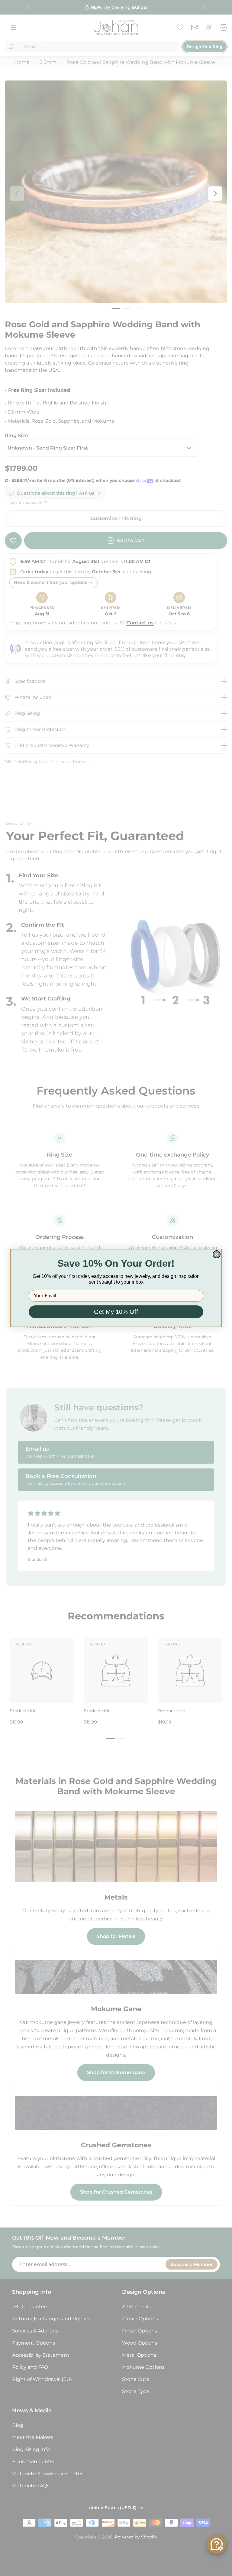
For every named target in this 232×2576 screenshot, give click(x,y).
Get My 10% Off (116, 1312)
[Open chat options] (217, 2544)
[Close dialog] (217, 1254)
